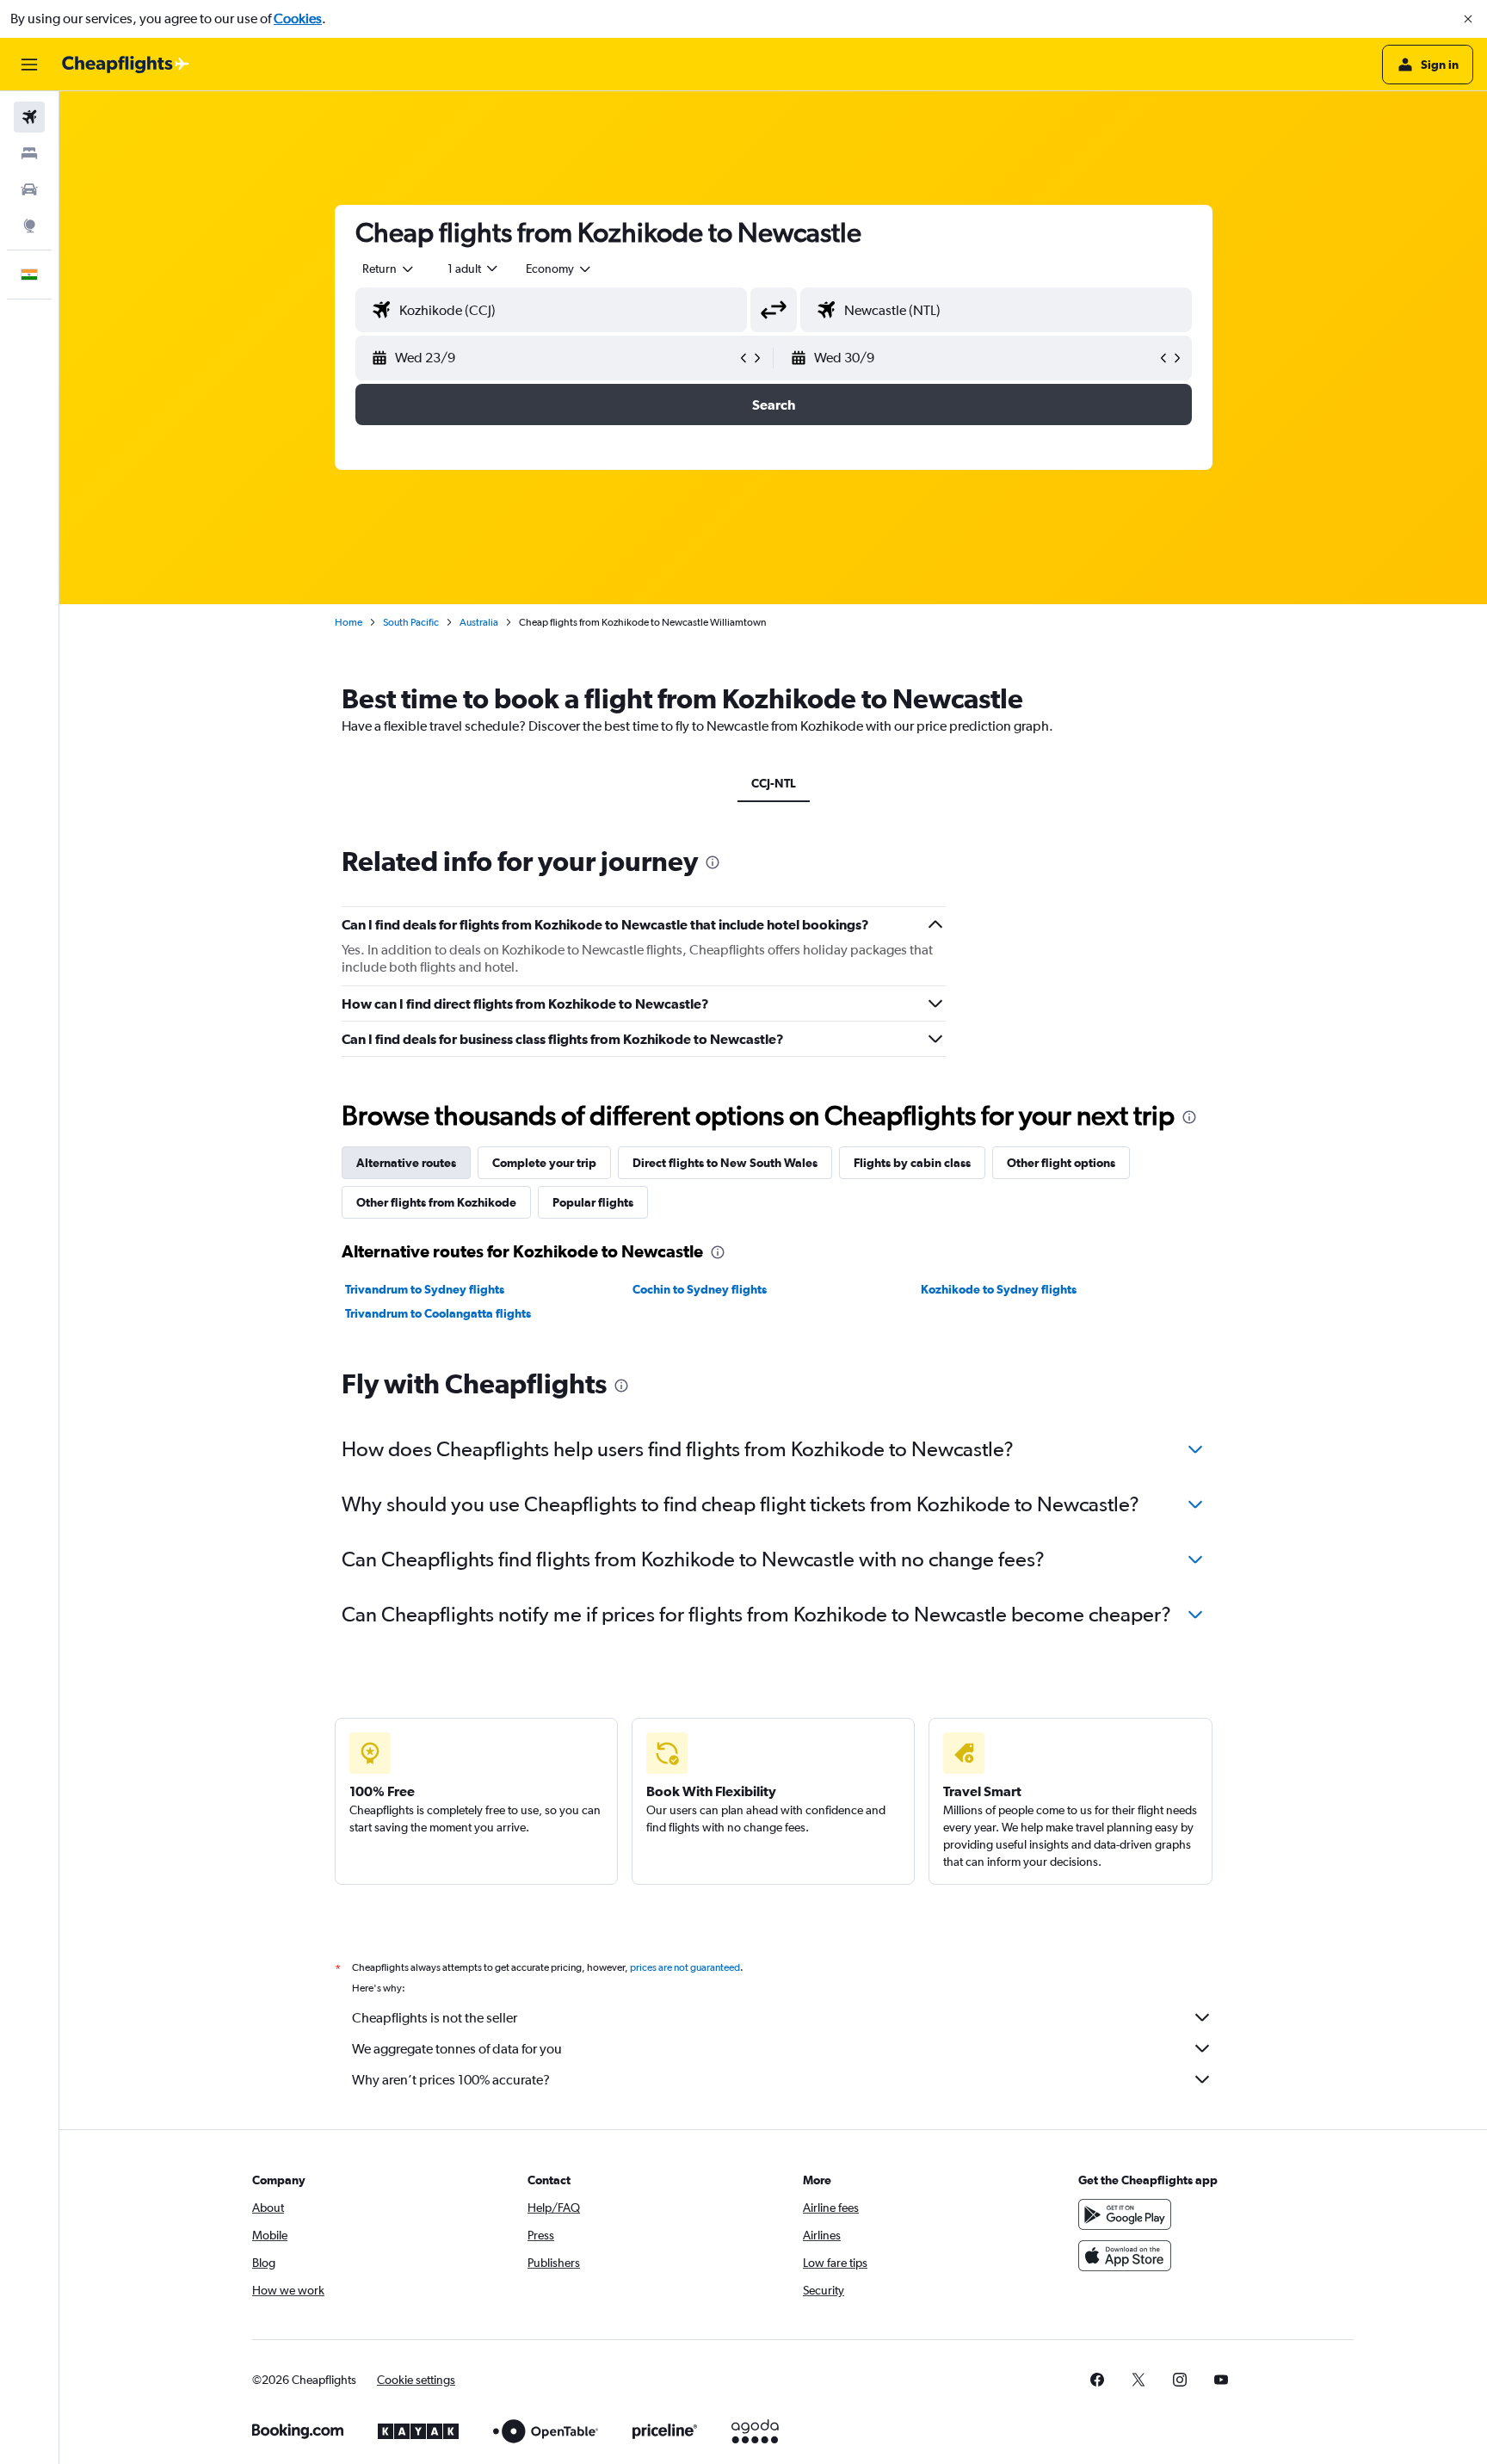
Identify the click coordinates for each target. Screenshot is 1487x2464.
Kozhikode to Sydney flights (999, 1289)
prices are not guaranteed (685, 1967)
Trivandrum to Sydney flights (425, 1289)
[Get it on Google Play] (1125, 2214)
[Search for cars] (29, 189)
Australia (479, 622)
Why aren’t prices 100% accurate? (451, 2080)
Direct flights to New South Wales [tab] (725, 1163)
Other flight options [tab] (1061, 1163)
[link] (1097, 2380)
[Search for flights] (29, 117)
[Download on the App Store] (1125, 2256)
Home (349, 622)
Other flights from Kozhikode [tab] (436, 1202)
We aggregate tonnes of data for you (457, 2049)
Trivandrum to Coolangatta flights (438, 1313)
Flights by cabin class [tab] (912, 1163)
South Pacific (411, 622)
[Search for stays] (29, 153)
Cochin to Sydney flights (700, 1289)
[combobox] (389, 269)
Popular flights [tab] (593, 1202)
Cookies (298, 19)
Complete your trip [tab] (544, 1163)
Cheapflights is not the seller (435, 2018)
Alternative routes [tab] (406, 1163)
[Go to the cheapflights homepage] (126, 65)
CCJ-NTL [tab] (774, 783)
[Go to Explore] (29, 225)
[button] (1468, 19)
